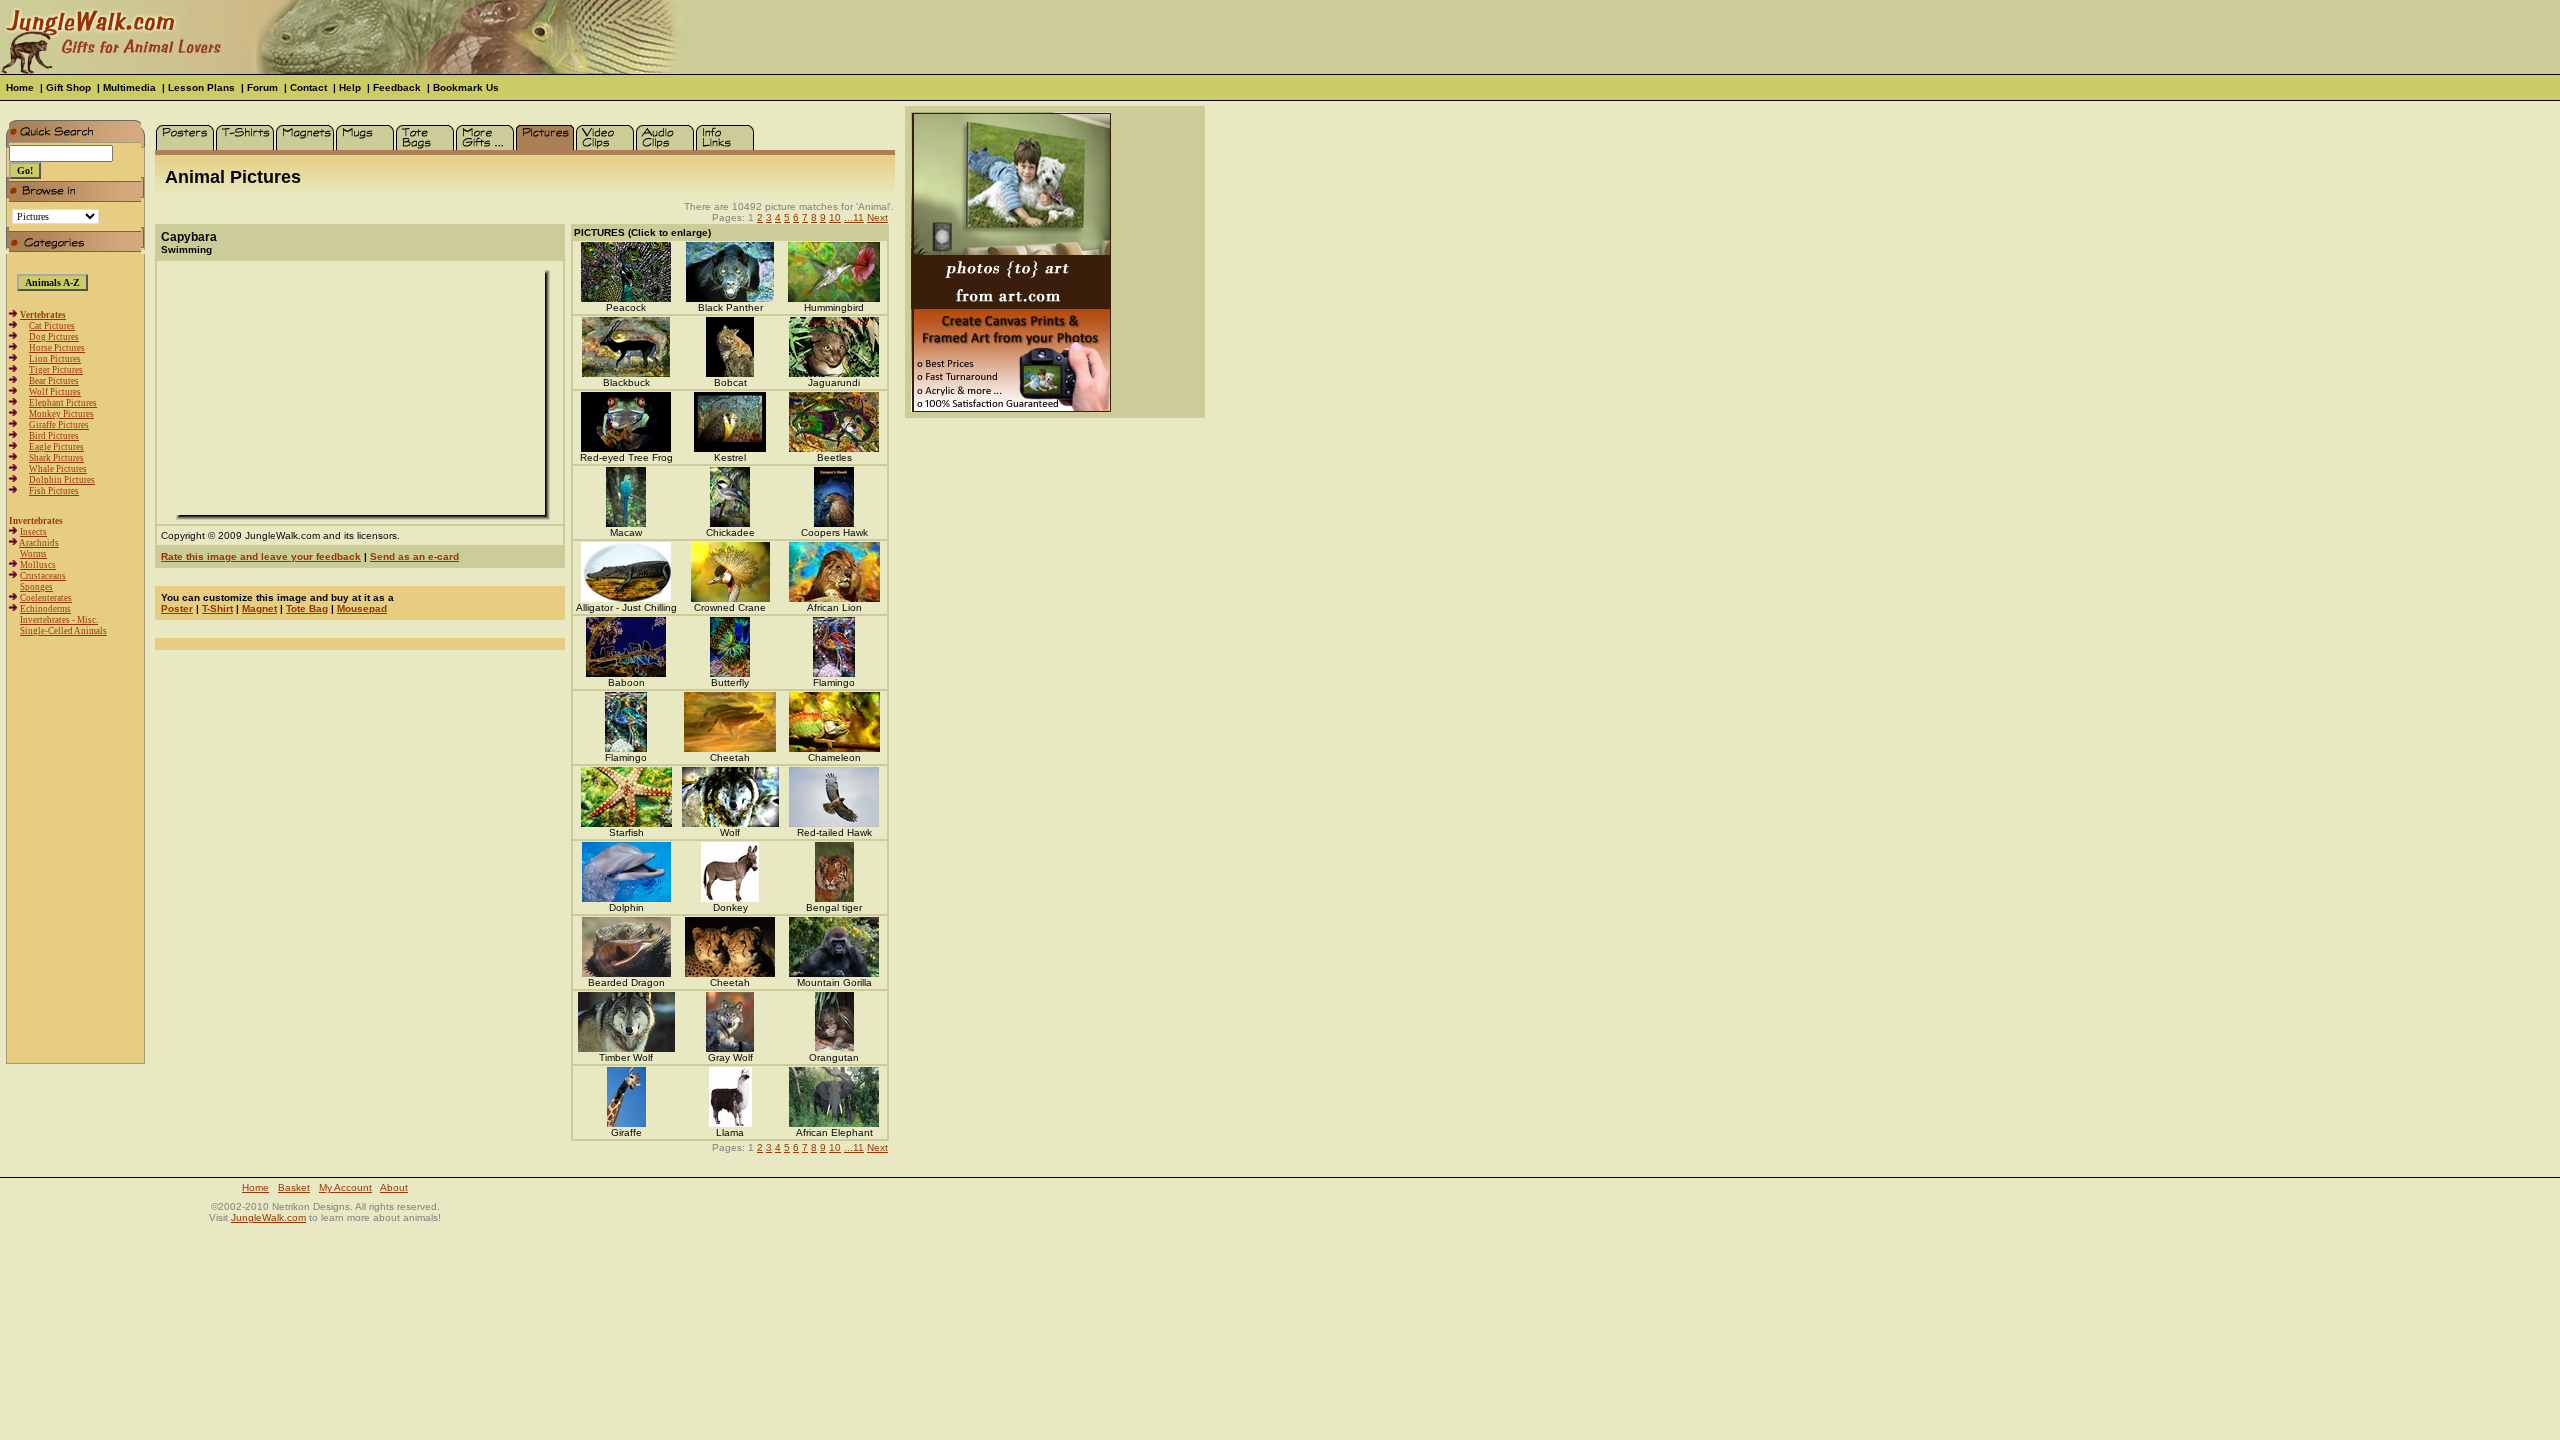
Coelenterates (46, 598)
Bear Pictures (54, 381)
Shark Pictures (56, 458)
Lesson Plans (201, 87)
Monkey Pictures (61, 414)
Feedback (397, 87)
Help (350, 87)
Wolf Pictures (55, 392)
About (394, 1187)
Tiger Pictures (56, 370)
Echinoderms (45, 609)
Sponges (36, 587)
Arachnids (39, 543)
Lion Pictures (55, 359)
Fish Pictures (54, 491)
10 (835, 217)
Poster (177, 608)
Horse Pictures (57, 348)
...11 (854, 217)
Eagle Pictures (56, 447)
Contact (308, 87)
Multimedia (129, 87)
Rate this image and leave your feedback (261, 556)
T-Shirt (217, 608)
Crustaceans (43, 576)
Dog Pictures (54, 337)
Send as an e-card (414, 556)
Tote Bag (307, 608)
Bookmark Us (466, 87)
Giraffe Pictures (59, 425)
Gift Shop (68, 87)
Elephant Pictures (63, 403)
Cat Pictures (52, 326)
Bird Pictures (54, 436)
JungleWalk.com (268, 1217)
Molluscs (38, 565)
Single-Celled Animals (63, 631)
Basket (294, 1187)
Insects (33, 532)
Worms (33, 554)
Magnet (259, 608)
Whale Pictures (58, 469)
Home (20, 87)
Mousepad (362, 608)
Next (877, 217)
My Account (345, 1187)
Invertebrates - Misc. (59, 620)
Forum (262, 87)
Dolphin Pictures (62, 480)
